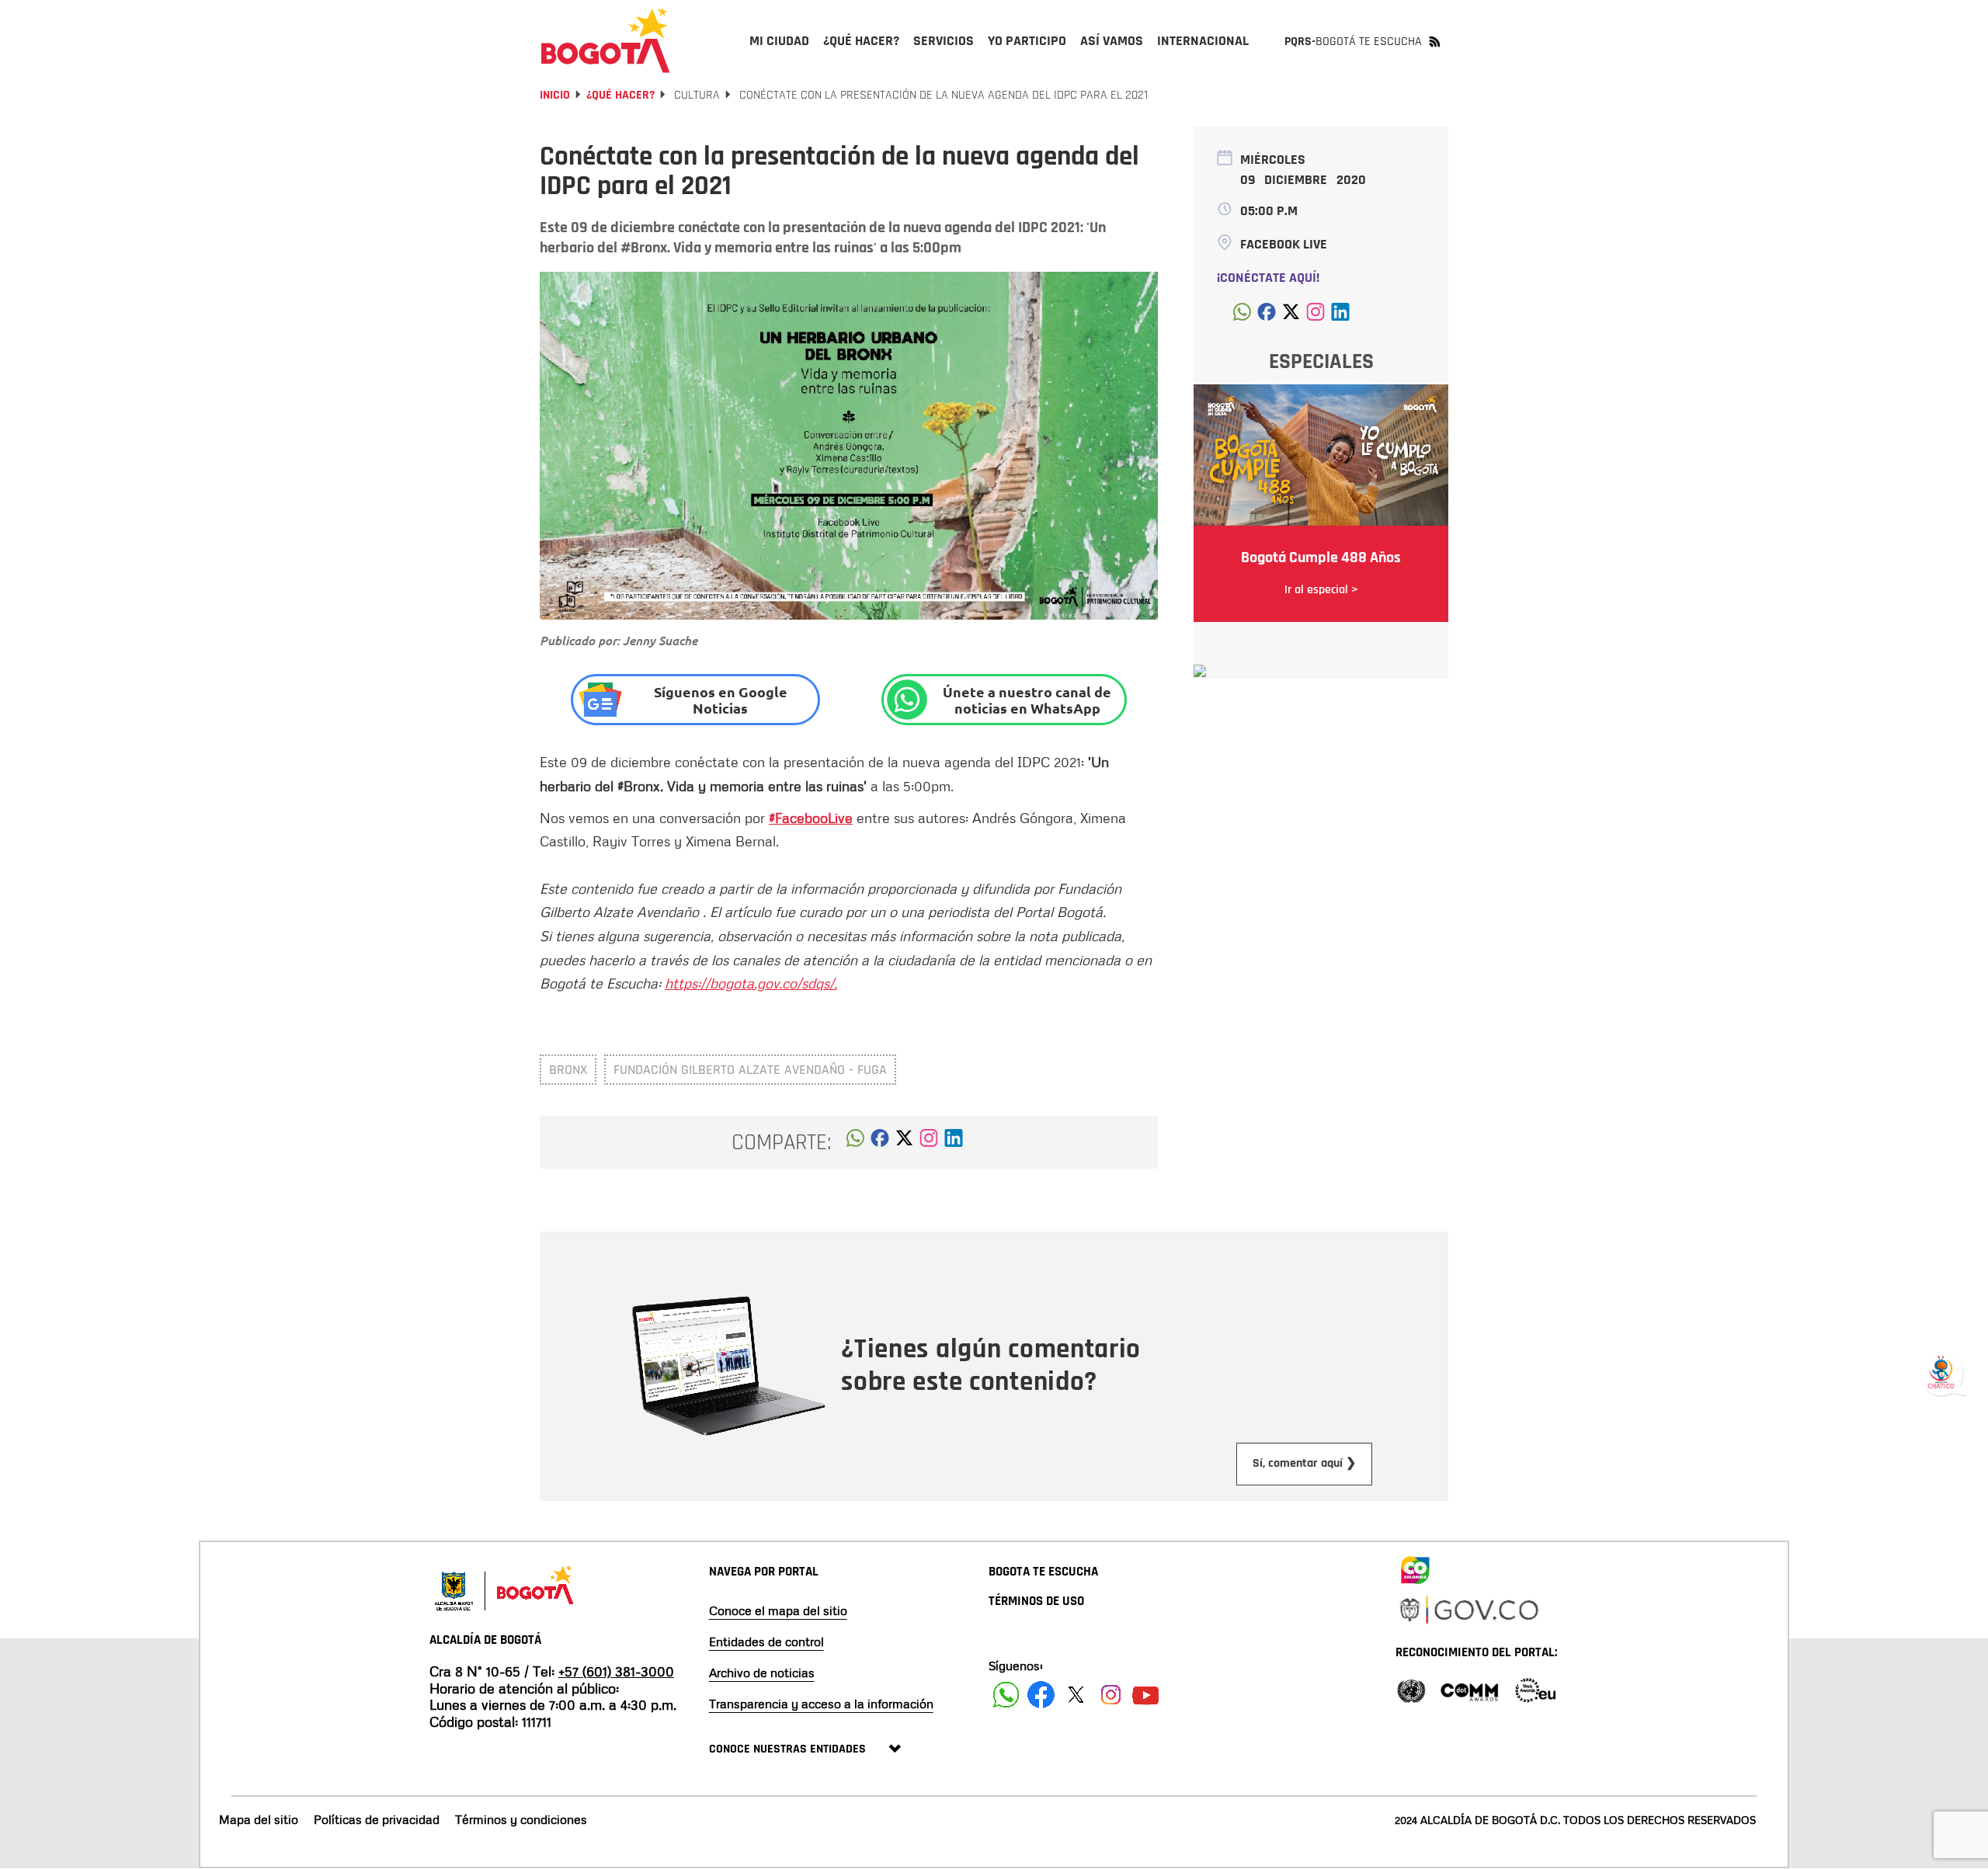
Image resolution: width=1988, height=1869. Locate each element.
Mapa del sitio (259, 1819)
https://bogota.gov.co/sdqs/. (751, 983)
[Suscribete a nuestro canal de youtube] (1146, 1695)
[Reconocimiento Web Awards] (1535, 1689)
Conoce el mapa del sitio (778, 1610)
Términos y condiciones (521, 1819)
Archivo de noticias (762, 1673)
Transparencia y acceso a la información (821, 1704)
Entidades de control (766, 1641)
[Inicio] (606, 40)
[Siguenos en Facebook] (1006, 1695)
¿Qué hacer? (620, 95)
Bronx (568, 1070)
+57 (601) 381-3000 (616, 1671)
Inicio (555, 95)
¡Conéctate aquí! (1268, 278)
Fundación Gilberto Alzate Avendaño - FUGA (750, 1070)
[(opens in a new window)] (929, 1142)
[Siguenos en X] (1076, 1695)
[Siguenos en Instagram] (1111, 1695)
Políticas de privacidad (377, 1819)
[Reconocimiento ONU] (1411, 1689)
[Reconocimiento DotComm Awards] (1469, 1689)
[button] (855, 1142)
